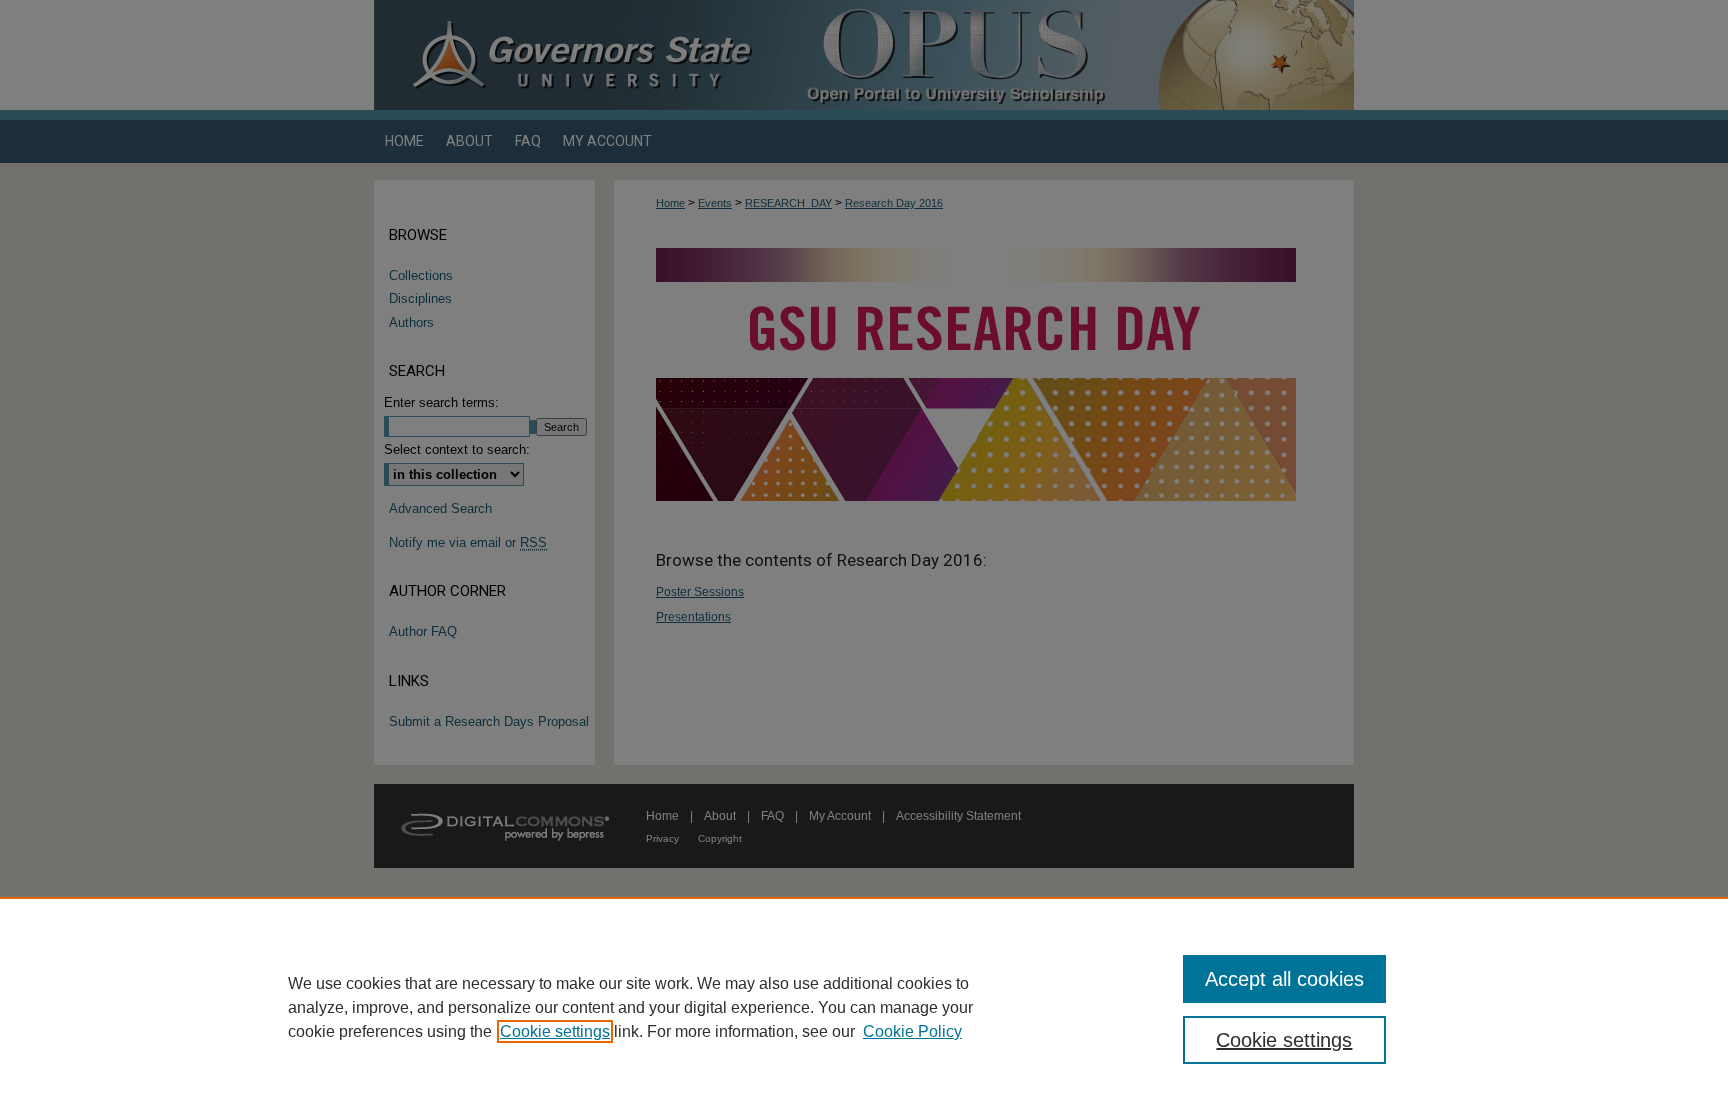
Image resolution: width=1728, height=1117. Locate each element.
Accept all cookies (1284, 979)
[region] (864, 1007)
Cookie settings (555, 1031)
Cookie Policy (912, 1031)
